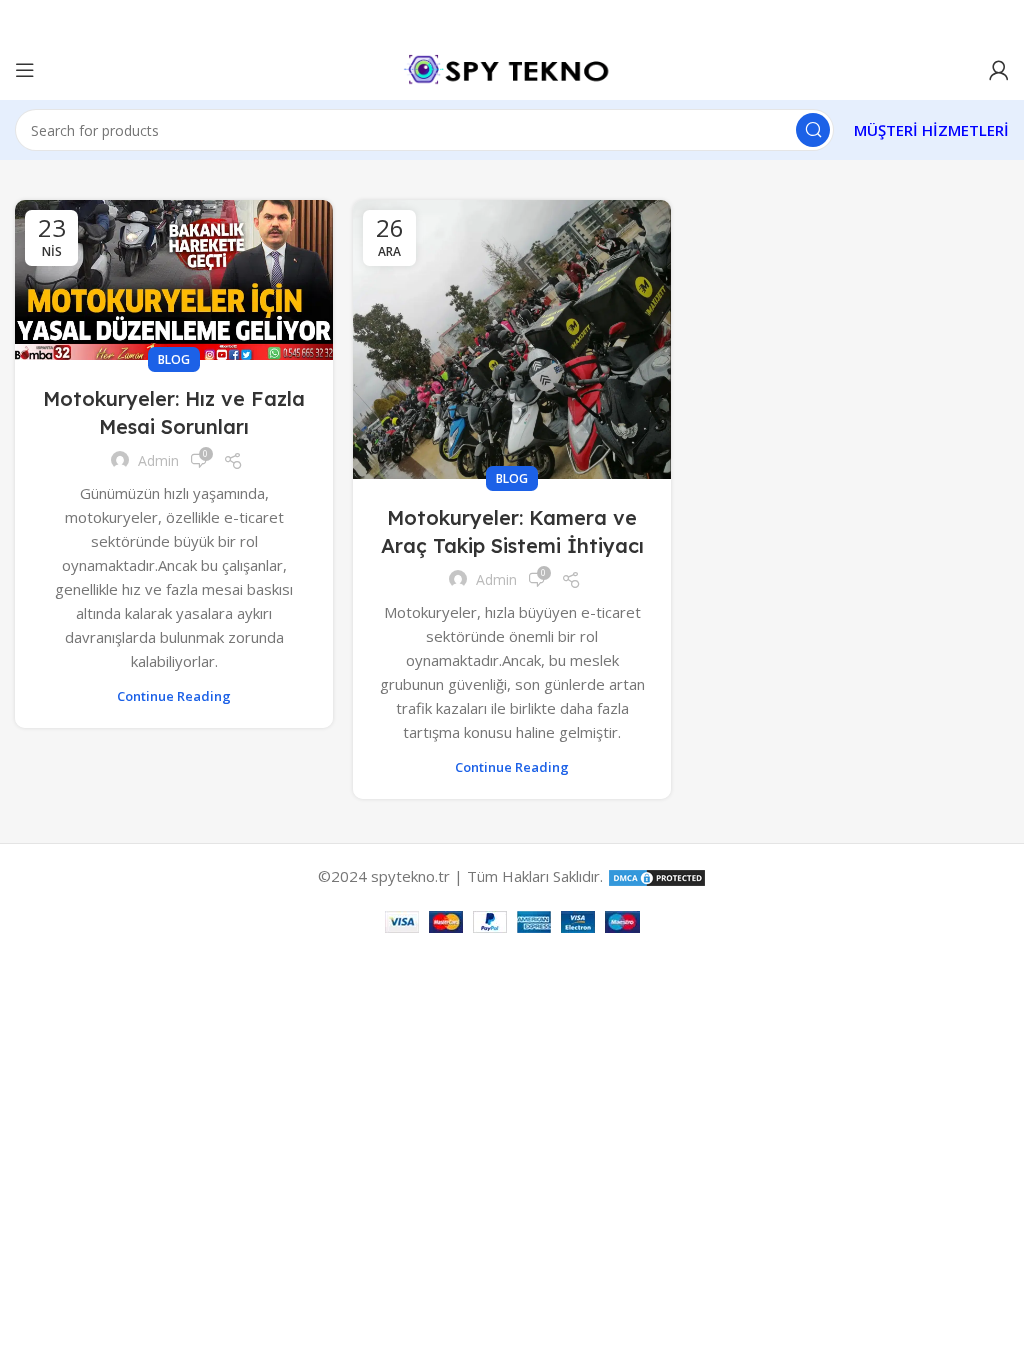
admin (158, 460)
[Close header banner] (999, 20)
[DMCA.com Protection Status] (657, 876)
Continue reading (174, 696)
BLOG (174, 359)
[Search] (813, 130)
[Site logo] (512, 68)
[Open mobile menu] (25, 70)
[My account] (999, 70)
